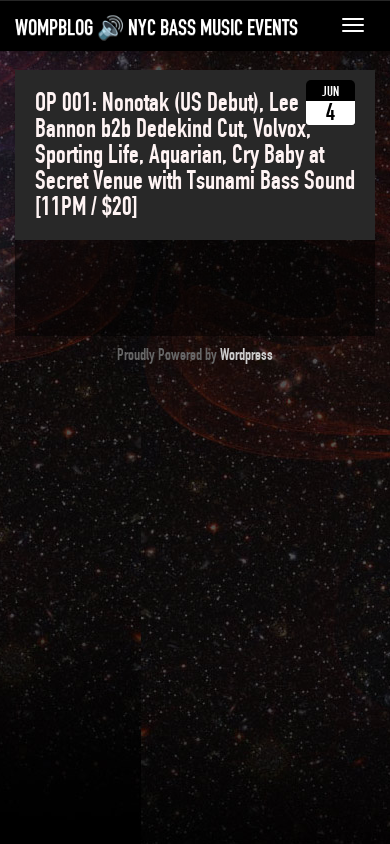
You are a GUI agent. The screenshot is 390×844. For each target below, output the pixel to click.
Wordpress (246, 355)
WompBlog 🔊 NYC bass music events (156, 28)
